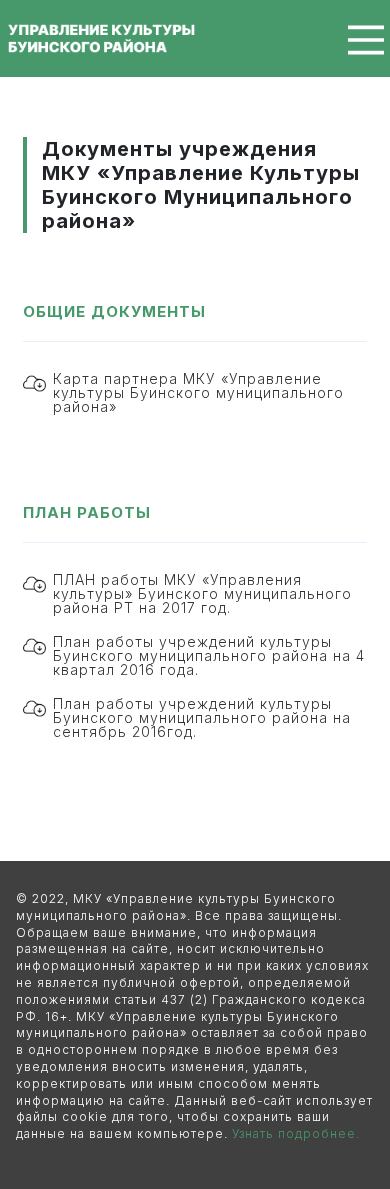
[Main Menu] (352, 40)
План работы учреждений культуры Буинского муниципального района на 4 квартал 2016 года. (209, 656)
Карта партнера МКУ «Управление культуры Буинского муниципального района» (198, 393)
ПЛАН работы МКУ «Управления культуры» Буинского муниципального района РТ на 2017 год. (202, 594)
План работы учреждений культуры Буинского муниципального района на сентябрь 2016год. (202, 718)
